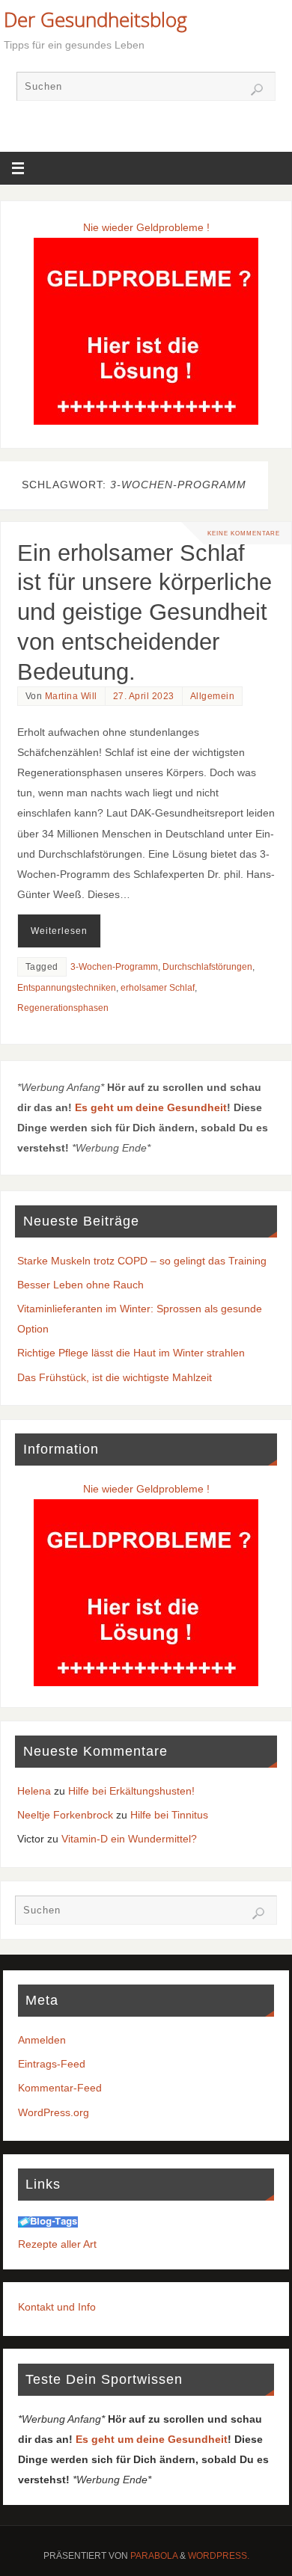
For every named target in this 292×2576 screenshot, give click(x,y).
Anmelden (42, 2040)
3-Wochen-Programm (114, 967)
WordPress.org (54, 2112)
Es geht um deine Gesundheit (151, 1107)
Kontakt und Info (57, 2307)
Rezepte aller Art (57, 2244)
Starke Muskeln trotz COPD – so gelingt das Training (142, 1261)
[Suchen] (257, 90)
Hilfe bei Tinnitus (169, 1815)
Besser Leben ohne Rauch (80, 1285)
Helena (34, 1791)
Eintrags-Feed (52, 2064)
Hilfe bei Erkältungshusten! (131, 1791)
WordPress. (219, 2556)
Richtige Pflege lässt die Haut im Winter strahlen (131, 1353)
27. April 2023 (144, 696)
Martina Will (71, 696)
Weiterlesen (59, 931)
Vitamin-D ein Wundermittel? (129, 1839)
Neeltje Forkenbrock (65, 1815)
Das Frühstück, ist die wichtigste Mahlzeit (115, 1377)
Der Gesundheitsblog (95, 19)
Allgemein (213, 696)
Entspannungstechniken (67, 988)
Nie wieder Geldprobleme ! (146, 227)
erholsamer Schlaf (158, 988)
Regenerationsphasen (63, 1008)
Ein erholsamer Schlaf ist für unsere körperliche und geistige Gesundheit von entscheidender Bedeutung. (145, 612)
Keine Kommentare (244, 533)
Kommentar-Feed (60, 2088)
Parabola (154, 2556)
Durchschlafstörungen (207, 967)
